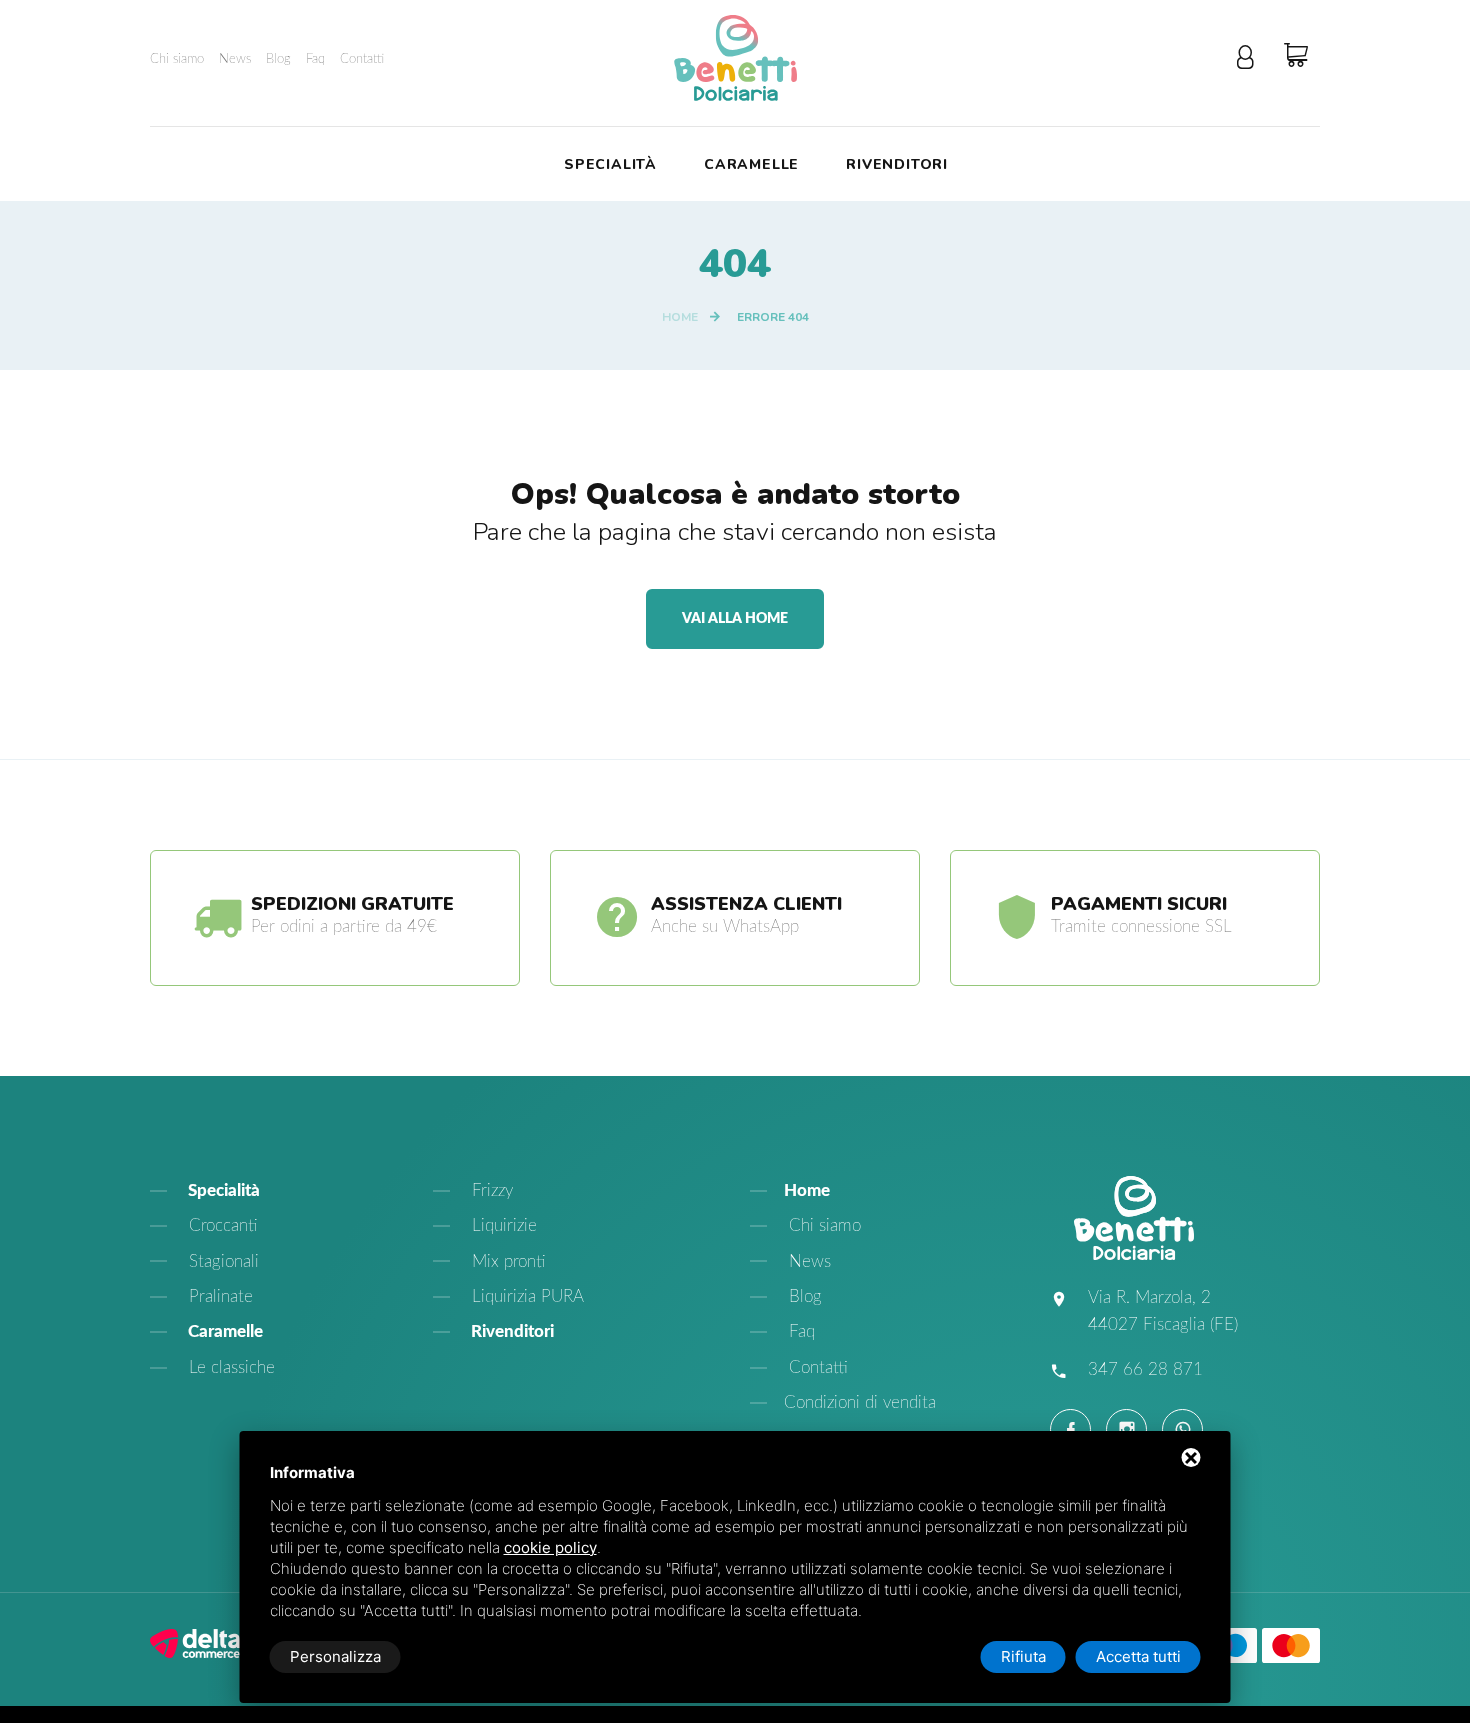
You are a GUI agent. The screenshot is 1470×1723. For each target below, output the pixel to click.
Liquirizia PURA (525, 1296)
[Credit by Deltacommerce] (195, 1641)
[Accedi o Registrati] (1251, 58)
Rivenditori (897, 165)
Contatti (362, 59)
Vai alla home (735, 619)
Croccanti (221, 1225)
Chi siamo (177, 59)
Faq (315, 59)
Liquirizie (502, 1225)
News (235, 59)
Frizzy (490, 1190)
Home (680, 317)
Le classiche (229, 1367)
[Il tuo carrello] (1302, 56)
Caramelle (751, 165)
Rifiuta (1023, 1656)
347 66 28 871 (1145, 1369)
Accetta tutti (1138, 1656)
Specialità (610, 165)
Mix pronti (506, 1261)
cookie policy (550, 1547)
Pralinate (218, 1296)
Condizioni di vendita (860, 1402)
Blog (278, 59)
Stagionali (221, 1261)
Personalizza (335, 1656)
